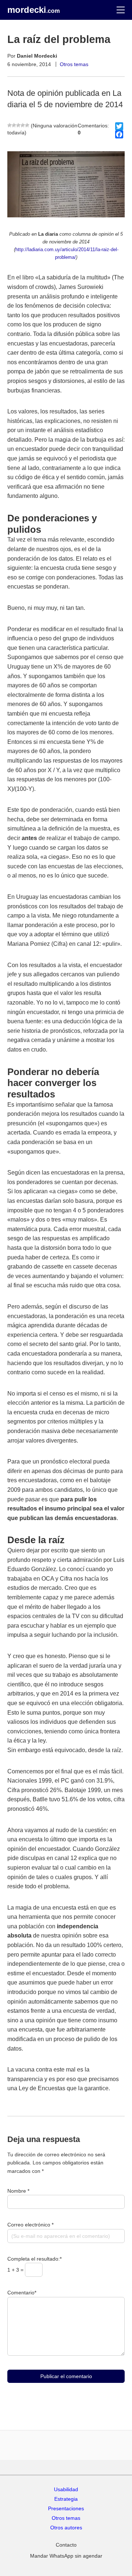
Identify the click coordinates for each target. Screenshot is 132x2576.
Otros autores (66, 2528)
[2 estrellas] (14, 125)
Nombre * (18, 2191)
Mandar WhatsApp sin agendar (66, 2556)
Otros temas (74, 64)
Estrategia (66, 2499)
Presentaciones (66, 2508)
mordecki (34, 10)
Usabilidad (66, 2489)
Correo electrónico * (30, 2225)
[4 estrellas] (23, 125)
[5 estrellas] (27, 125)
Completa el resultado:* (34, 2259)
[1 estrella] (10, 125)
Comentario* (22, 2293)
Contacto (66, 2545)
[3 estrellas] (18, 125)
